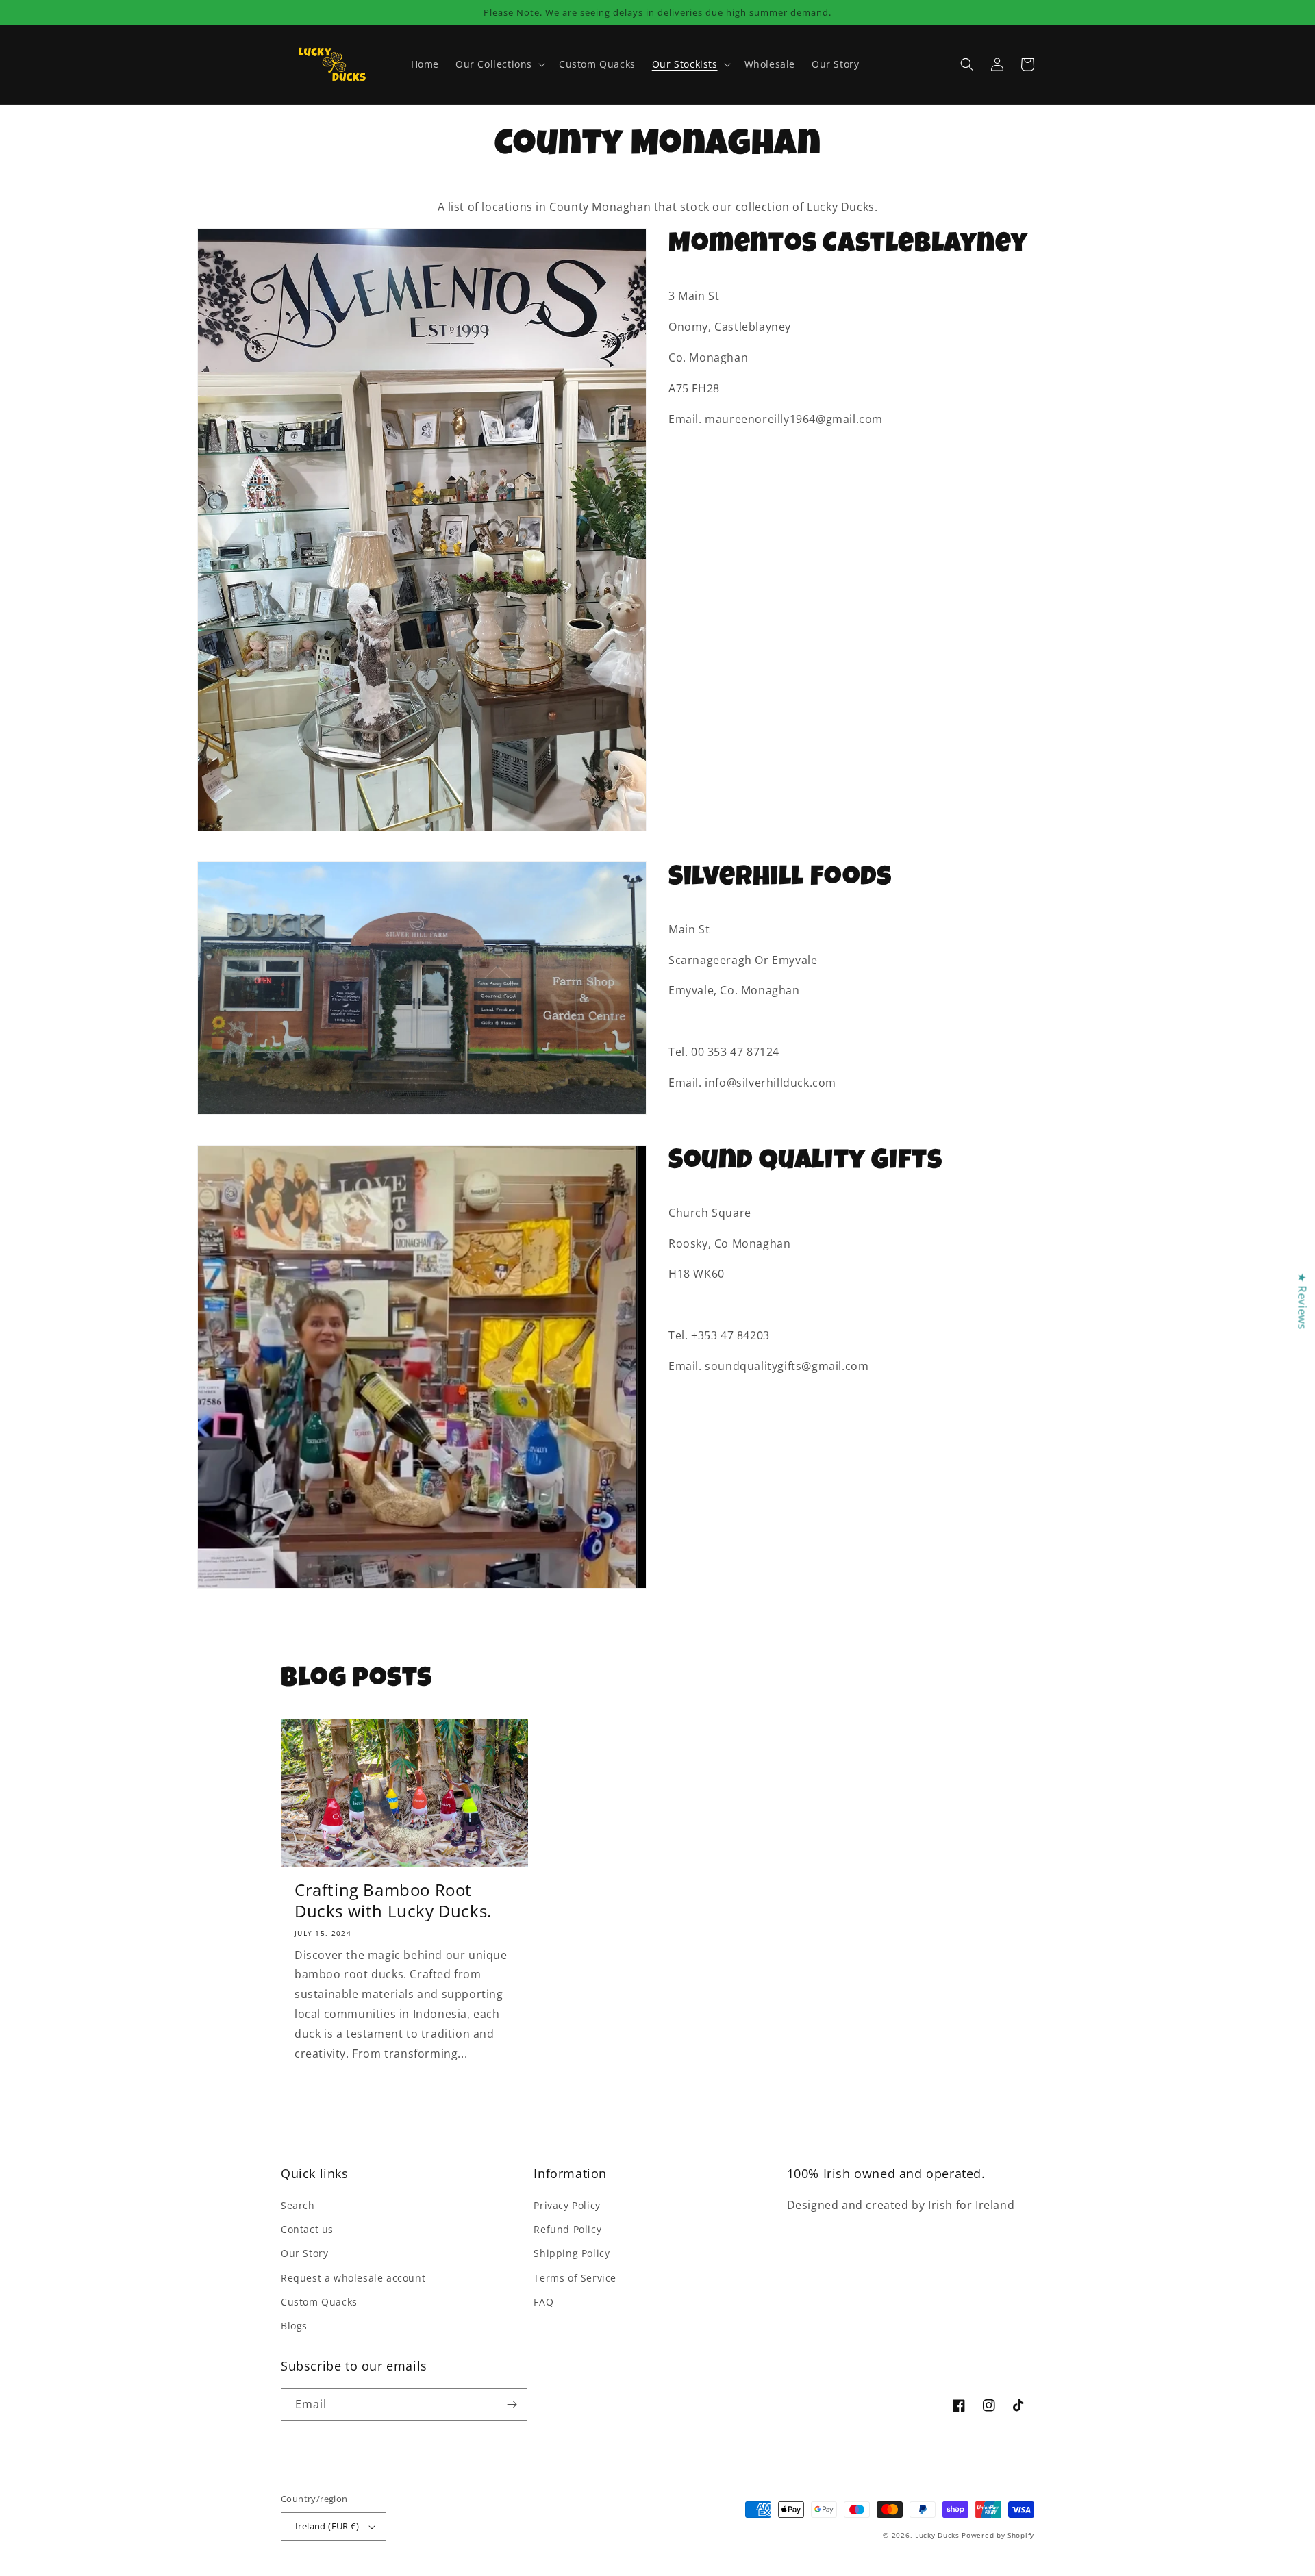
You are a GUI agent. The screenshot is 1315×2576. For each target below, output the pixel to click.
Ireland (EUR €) (327, 2526)
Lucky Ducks (937, 2535)
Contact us (307, 2229)
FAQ (543, 2302)
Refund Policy (567, 2229)
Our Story (304, 2253)
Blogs (294, 2326)
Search (298, 2205)
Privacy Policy (567, 2205)
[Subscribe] (512, 2404)
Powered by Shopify (998, 2535)
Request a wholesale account (353, 2278)
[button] (499, 64)
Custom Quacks (319, 2302)
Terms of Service (575, 2278)
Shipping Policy (572, 2253)
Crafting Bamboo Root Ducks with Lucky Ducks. (393, 1900)
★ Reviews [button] (1302, 1301)
